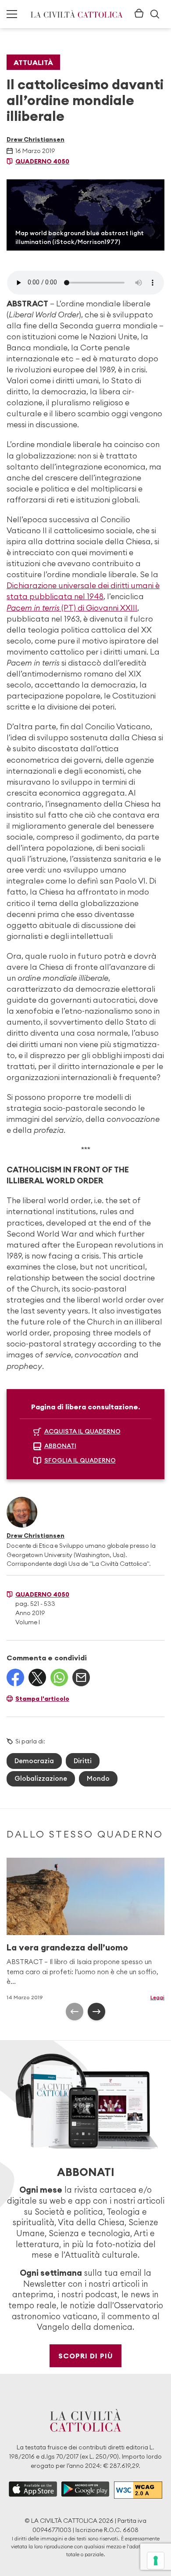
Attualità (33, 62)
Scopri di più (86, 2356)
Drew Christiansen (36, 139)
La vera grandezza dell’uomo (67, 1947)
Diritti (83, 1761)
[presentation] (75, 2012)
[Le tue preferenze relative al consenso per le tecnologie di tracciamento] (156, 2561)
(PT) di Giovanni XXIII (72, 608)
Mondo (98, 1778)
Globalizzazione (41, 1778)
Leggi (157, 1997)
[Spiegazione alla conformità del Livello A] (138, 2490)
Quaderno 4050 (42, 161)
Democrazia (34, 1761)
